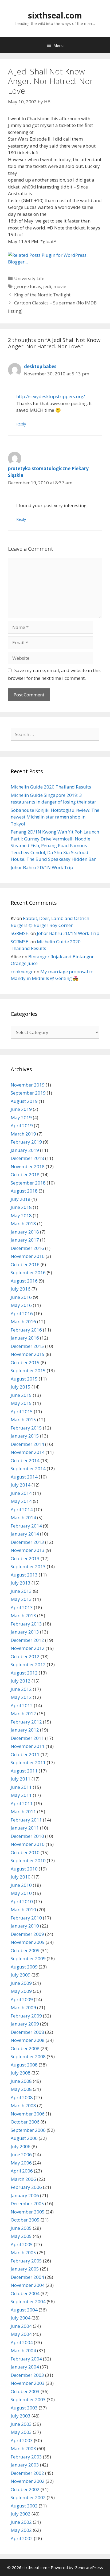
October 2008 (25, 2048)
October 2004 (25, 2293)
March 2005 (23, 2252)
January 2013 (25, 1632)
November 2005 (28, 2212)
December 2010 (27, 1836)
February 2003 (26, 2457)
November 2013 (28, 1550)
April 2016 (22, 1313)
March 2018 (23, 1223)
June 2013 (21, 1591)
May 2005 (21, 2236)
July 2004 (21, 2318)
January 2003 (25, 2465)
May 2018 (21, 1215)
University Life (29, 278)
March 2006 (23, 2179)
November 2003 (28, 2383)
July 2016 (21, 1289)
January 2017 (25, 1240)
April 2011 (22, 1803)
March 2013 (23, 1615)
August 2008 (24, 2065)
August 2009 (24, 1967)
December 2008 (27, 2032)
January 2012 (25, 1730)
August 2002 (24, 2506)
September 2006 (28, 2130)
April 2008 (22, 2097)
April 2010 (22, 1901)
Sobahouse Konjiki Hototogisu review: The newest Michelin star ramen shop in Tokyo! (55, 817)
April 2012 (22, 1705)
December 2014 (27, 1444)
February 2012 (26, 1722)
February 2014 (26, 1526)
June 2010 (21, 1885)
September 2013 (28, 1566)
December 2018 (27, 1158)
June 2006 (21, 2154)
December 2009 (27, 1934)
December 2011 (27, 1738)
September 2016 (28, 1272)
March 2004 (23, 2350)
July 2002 (21, 2514)
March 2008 (23, 2105)
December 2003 (27, 2375)
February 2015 (26, 1428)
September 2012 (28, 1664)
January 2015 (25, 1436)
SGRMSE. (20, 933)
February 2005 (26, 2261)
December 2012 (27, 1640)
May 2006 (21, 2163)
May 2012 (21, 1697)
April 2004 (22, 2342)
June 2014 (21, 1493)
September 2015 (28, 1370)
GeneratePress (89, 2567)
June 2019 (21, 1109)
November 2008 (28, 2040)
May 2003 (21, 2432)
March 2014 (23, 1517)
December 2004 (27, 2277)
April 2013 (22, 1607)
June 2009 (21, 1983)
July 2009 (21, 1975)
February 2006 (26, 2187)
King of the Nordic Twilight (42, 295)
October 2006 (25, 2122)
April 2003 (22, 2440)
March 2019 (23, 1134)
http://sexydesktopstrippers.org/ (51, 396)
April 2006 (22, 2171)
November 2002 (28, 2481)
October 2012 (25, 1656)
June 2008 (21, 2081)
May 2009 (21, 1991)
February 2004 (26, 2359)
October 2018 (25, 1174)
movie (60, 286)
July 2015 (21, 1387)
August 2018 (24, 1191)
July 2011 (21, 1779)
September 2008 (28, 2056)
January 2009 (25, 2024)
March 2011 (23, 1811)
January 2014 (25, 1534)
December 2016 (27, 1248)
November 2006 (28, 2114)
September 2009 (28, 1958)
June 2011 (21, 1787)
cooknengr (22, 972)
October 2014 (25, 1460)
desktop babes (40, 366)
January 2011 (25, 1828)
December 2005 (27, 2203)
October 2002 (25, 2489)
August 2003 (24, 2408)
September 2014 (28, 1468)
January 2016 (25, 1338)
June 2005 (21, 2228)
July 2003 (21, 2416)
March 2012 (23, 1713)
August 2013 (24, 1575)
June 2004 (21, 2326)
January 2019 (25, 1150)
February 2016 (26, 1330)
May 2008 (21, 2089)
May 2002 (21, 2530)
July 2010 (21, 1877)
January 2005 (25, 2269)
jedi (47, 286)
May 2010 (21, 1893)
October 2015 (25, 1362)
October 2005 (25, 2220)
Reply (21, 424)
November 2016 (28, 1256)
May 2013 (21, 1599)
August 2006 (24, 2138)
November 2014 (28, 1452)
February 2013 (26, 1624)
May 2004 (21, 2334)
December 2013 (27, 1542)
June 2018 (21, 1207)
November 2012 (28, 1648)
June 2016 (21, 1297)
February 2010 (26, 1918)
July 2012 (21, 1681)
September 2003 (28, 2399)
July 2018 (21, 1199)
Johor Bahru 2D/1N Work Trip (42, 867)
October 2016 (25, 1264)
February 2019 (26, 1142)
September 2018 (28, 1183)
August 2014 (24, 1477)
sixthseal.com (55, 15)
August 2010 (24, 1869)
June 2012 (21, 1689)
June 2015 (21, 1395)
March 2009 (23, 2007)
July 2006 (21, 2146)
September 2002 (28, 2497)
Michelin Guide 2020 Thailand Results (51, 787)
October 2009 (25, 1950)
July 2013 (21, 1583)
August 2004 (24, 2310)
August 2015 (24, 1379)
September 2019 (28, 1093)
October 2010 (25, 1852)
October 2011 (25, 1754)
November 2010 (28, 1844)
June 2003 (21, 2424)
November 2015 (28, 1354)
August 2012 (24, 1673)
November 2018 (28, 1166)
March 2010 (23, 1909)
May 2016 (21, 1305)
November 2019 (28, 1085)
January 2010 (25, 1926)
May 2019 (21, 1117)
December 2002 (27, 2473)
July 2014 (21, 1485)
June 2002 (21, 2522)
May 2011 (21, 1795)
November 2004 (28, 2285)
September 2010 (28, 1860)
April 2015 (22, 1411)
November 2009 (28, 1942)
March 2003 (23, 2448)
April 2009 (22, 1999)
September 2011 (28, 1762)
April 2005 (22, 2244)
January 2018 (25, 1232)
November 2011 (28, 1746)
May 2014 (21, 1501)
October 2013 (25, 1558)
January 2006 (25, 2195)
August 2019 (24, 1101)
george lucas (28, 286)
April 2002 (22, 2538)
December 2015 (27, 1346)
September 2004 (28, 2301)
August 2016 (24, 1281)
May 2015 (21, 1403)
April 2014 (22, 1509)
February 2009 (26, 2016)
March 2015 (23, 1419)
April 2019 (22, 1125)
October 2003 (25, 2391)
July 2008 (21, 2073)
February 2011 (26, 1820)
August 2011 (24, 1771)
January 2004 (25, 2367)
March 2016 (23, 1321)
